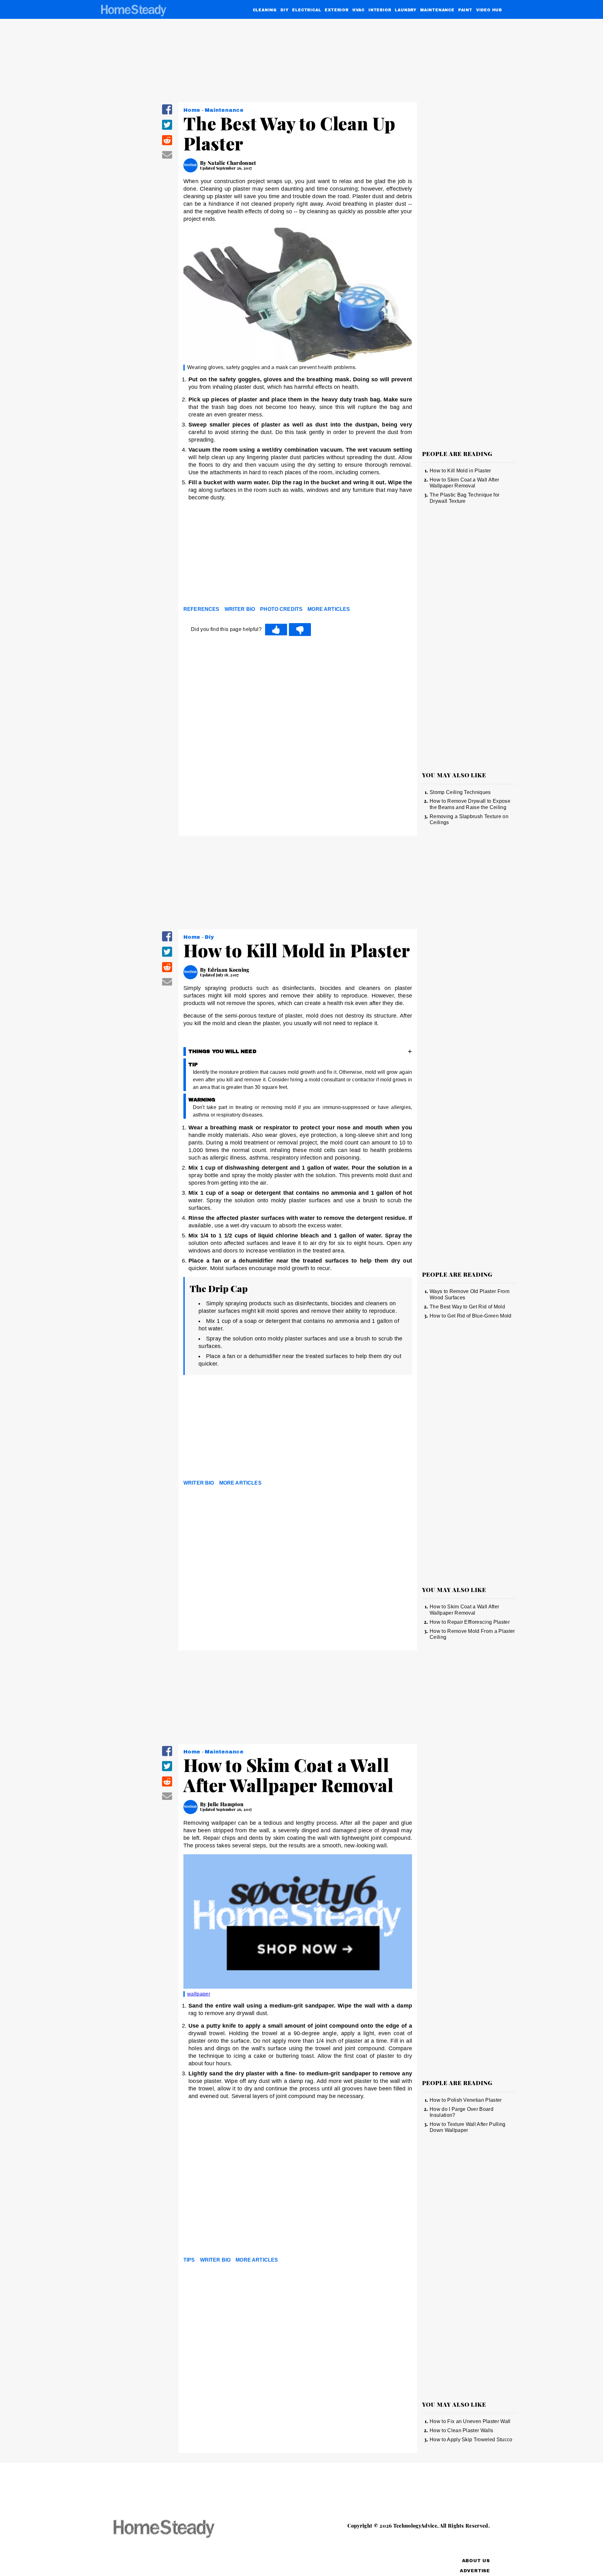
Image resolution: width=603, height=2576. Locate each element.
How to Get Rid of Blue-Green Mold (471, 1316)
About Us (476, 2561)
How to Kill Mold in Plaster (460, 471)
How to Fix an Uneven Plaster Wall (470, 2421)
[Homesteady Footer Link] (176, 2529)
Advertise (475, 2571)
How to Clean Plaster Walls (461, 2430)
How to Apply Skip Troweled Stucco (471, 2440)
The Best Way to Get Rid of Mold (467, 1307)
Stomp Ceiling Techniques (460, 792)
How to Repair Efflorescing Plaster (470, 1622)
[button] (167, 114)
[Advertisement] (298, 555)
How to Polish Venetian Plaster (466, 2100)
